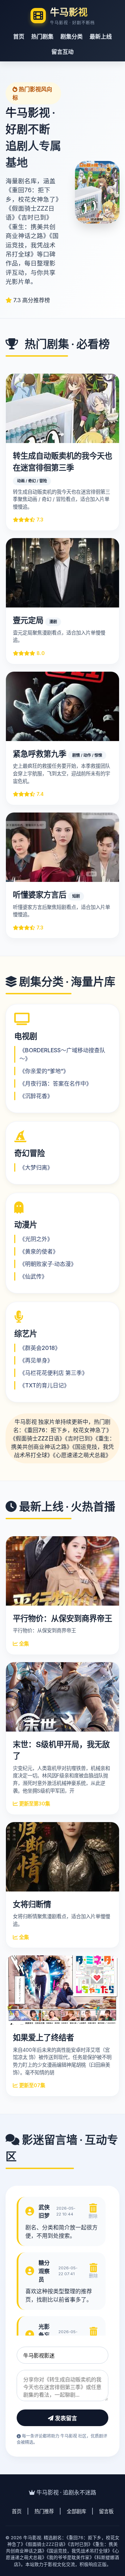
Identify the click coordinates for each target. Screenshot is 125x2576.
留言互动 (62, 52)
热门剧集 (42, 36)
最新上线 (101, 36)
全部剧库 (76, 2511)
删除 (93, 2216)
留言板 (106, 2511)
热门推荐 (44, 2511)
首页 (19, 36)
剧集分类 (72, 36)
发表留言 (65, 2418)
